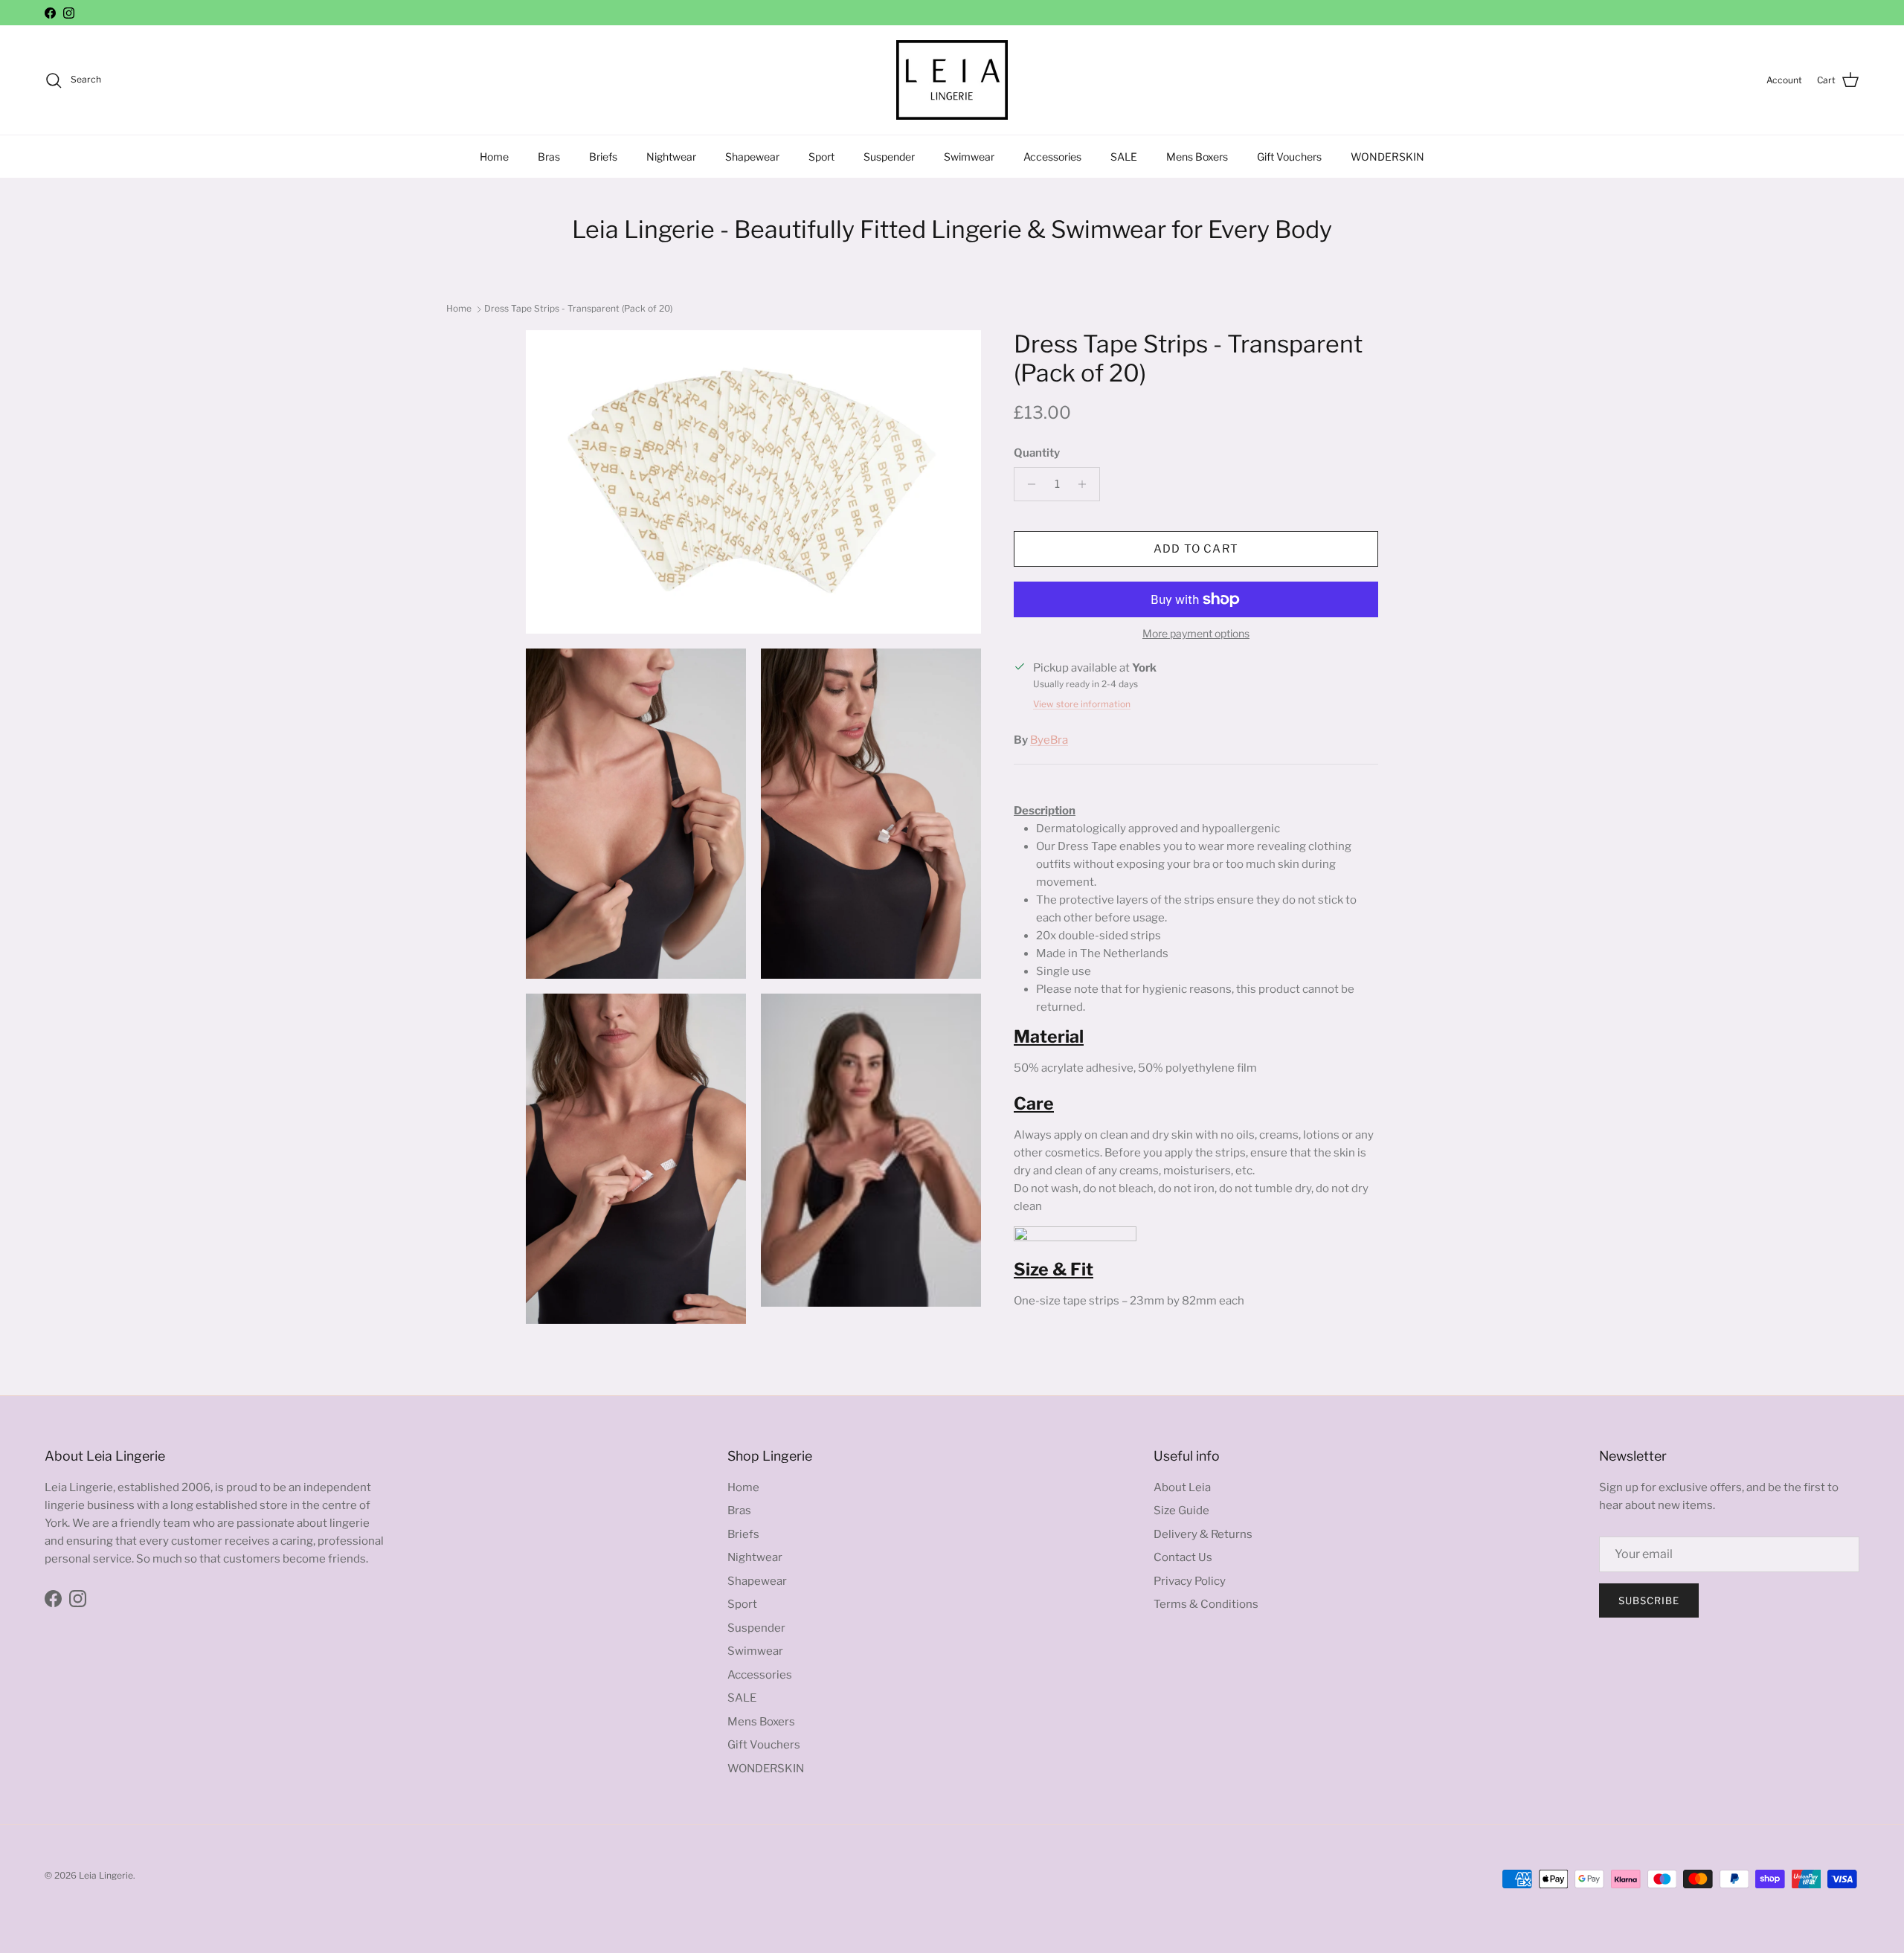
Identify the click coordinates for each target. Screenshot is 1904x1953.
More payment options (1196, 634)
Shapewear (752, 157)
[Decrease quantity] (1027, 484)
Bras (549, 157)
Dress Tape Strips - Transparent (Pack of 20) (578, 308)
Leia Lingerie (106, 1875)
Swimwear (969, 157)
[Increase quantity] (1086, 484)
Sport (821, 157)
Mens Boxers (1197, 157)
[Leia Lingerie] (952, 80)
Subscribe (1649, 1600)
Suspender (889, 157)
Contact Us (1183, 1557)
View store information (1082, 704)
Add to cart (1196, 549)
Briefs (603, 157)
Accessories (1052, 157)
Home (494, 157)
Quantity (1037, 453)
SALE (1124, 157)
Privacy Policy (1190, 1581)
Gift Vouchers (1289, 157)
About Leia (1182, 1487)
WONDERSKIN (1387, 157)
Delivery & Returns (1203, 1534)
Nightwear (671, 157)
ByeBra (1049, 740)
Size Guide (1181, 1510)
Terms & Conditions (1206, 1604)
